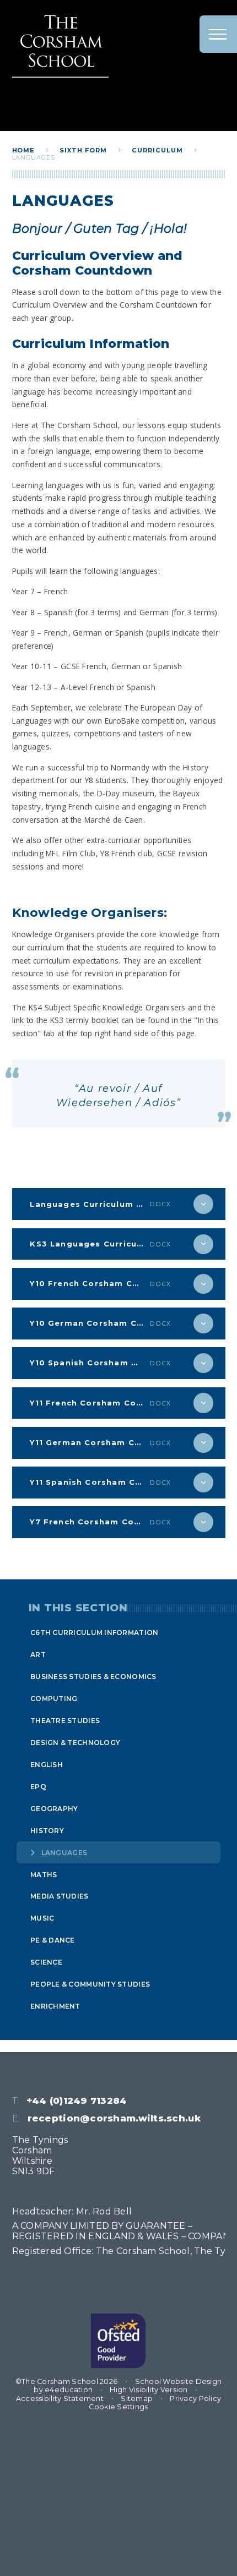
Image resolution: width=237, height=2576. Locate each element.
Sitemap (137, 2399)
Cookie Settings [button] (118, 2407)
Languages (34, 157)
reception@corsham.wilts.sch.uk (114, 2118)
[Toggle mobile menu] (218, 34)
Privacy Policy (195, 2399)
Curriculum (157, 150)
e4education (69, 2390)
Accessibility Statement (60, 2399)
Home (24, 150)
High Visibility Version (149, 2390)
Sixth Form (83, 150)
